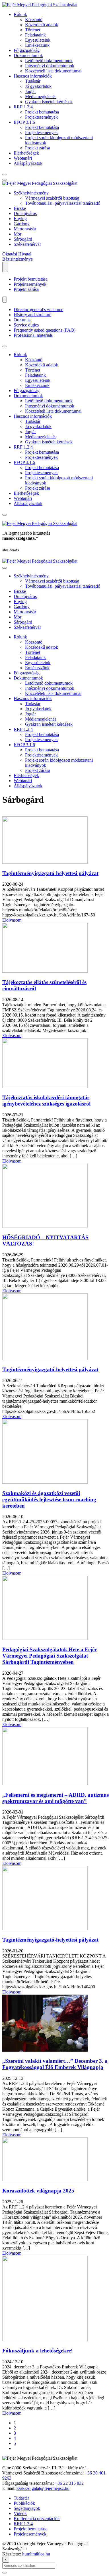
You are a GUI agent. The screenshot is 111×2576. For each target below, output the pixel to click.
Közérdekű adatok (42, 25)
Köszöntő (34, 20)
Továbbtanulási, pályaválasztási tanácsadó (63, 203)
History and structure (32, 315)
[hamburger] (5, 346)
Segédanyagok (27, 2508)
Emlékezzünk (37, 45)
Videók (20, 2513)
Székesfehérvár (27, 244)
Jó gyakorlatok (38, 86)
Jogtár (30, 91)
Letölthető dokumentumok (49, 61)
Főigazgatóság (27, 50)
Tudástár (33, 81)
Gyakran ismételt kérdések (49, 102)
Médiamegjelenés (41, 97)
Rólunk (20, 14)
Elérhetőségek (26, 153)
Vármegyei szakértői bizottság (52, 198)
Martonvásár (25, 229)
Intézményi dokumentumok (50, 66)
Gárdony (22, 224)
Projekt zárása (38, 148)
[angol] (5, 300)
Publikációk (24, 2503)
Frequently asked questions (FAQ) (45, 330)
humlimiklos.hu (36, 2554)
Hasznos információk (33, 76)
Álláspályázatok (28, 163)
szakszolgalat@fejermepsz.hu (43, 2488)
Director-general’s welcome (38, 310)
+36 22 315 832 (69, 2483)
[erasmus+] (5, 267)
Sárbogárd (23, 239)
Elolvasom (12, 920)
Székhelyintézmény (31, 193)
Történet (33, 30)
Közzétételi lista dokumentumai (53, 71)
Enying (20, 219)
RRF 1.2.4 (23, 107)
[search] (5, 175)
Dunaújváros (25, 213)
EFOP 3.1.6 (24, 122)
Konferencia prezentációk (37, 2519)
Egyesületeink (38, 40)
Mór (18, 234)
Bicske (20, 208)
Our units (22, 320)
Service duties (26, 325)
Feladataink (35, 35)
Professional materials (33, 335)
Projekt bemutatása (42, 112)
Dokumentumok (28, 55)
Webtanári (23, 158)
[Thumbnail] (45, 862)
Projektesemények (41, 117)
